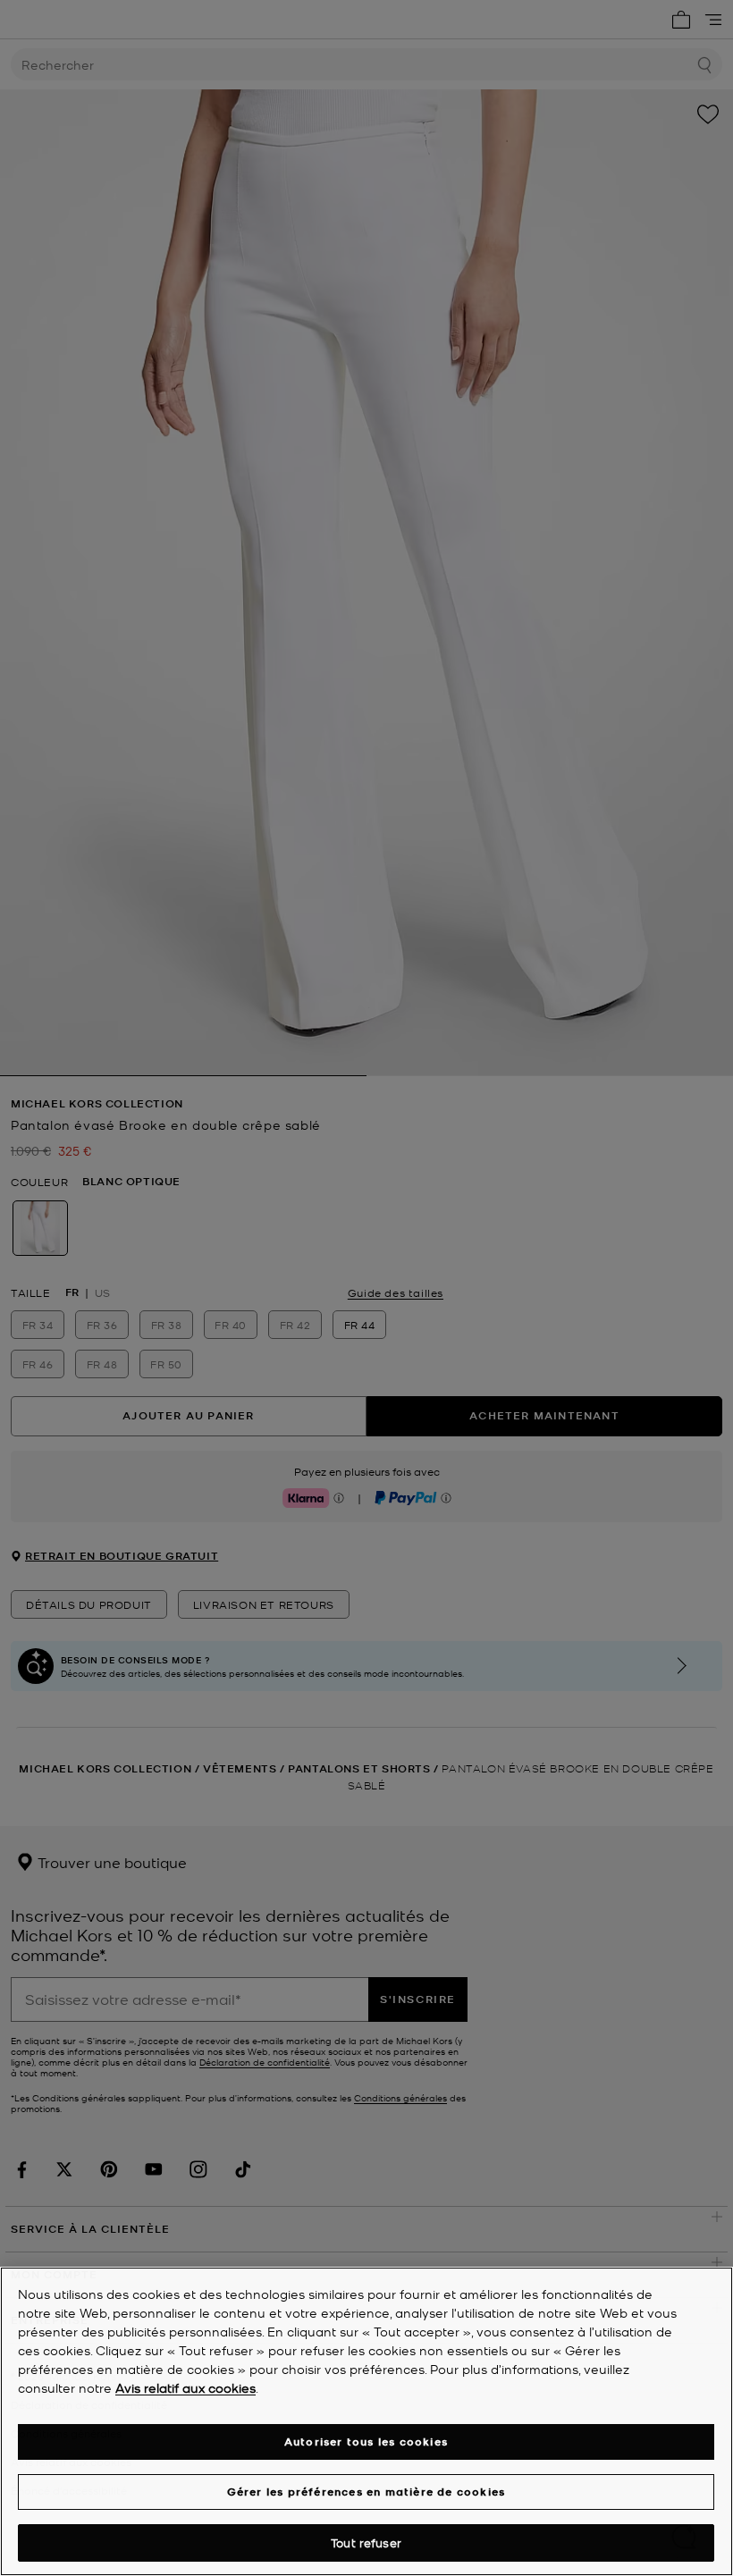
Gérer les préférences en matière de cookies (366, 2492)
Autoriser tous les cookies (366, 2441)
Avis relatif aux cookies (185, 2387)
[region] (366, 2421)
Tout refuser (366, 2542)
